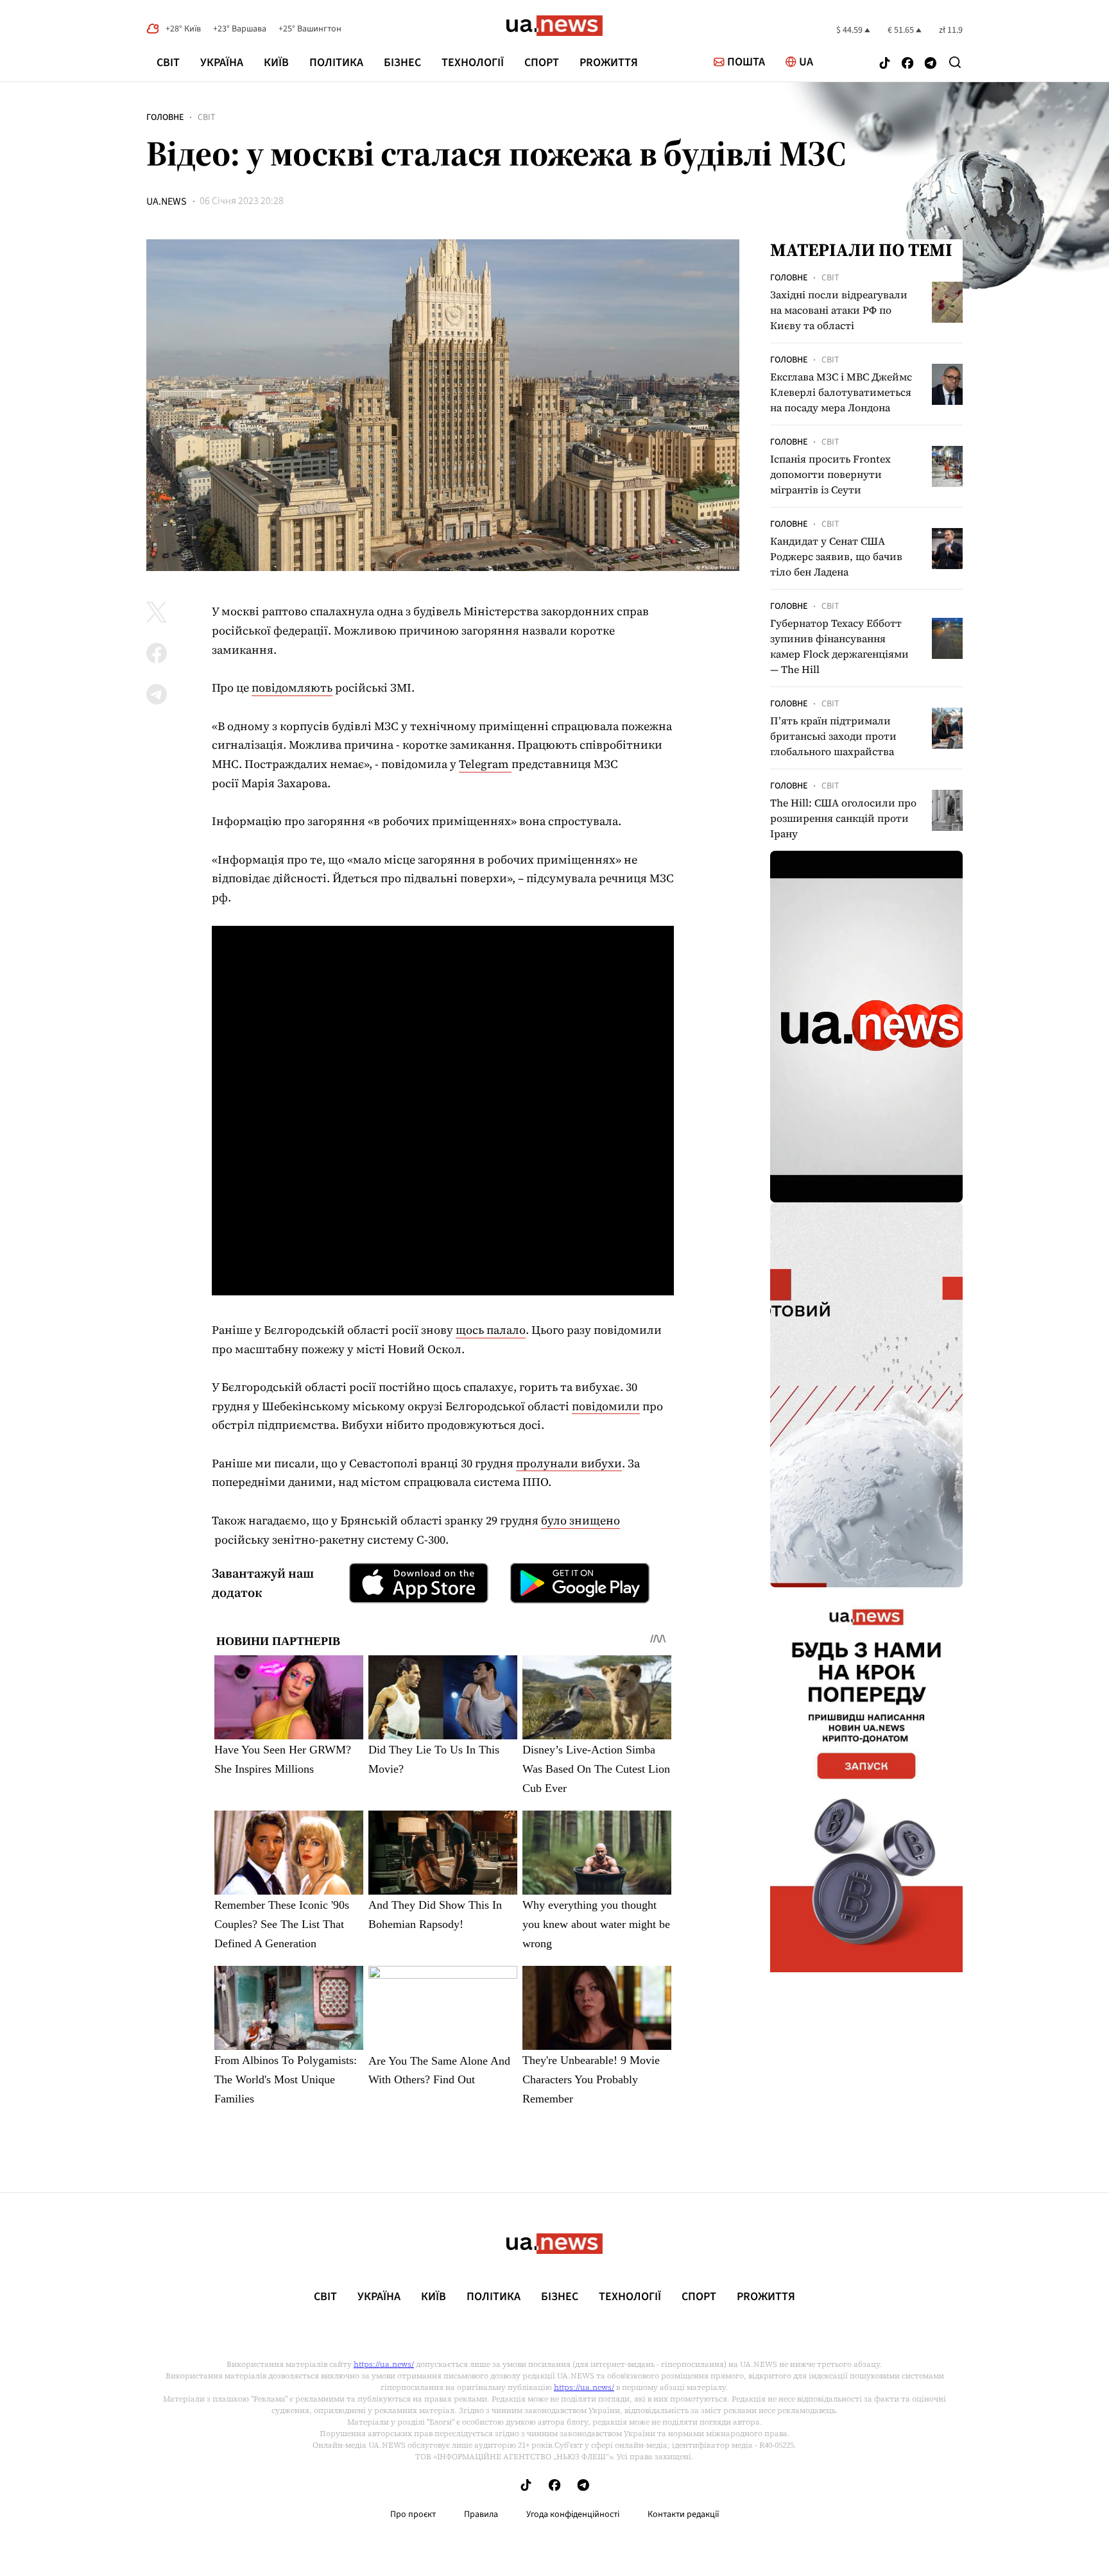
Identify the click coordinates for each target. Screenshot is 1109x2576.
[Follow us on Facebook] (907, 64)
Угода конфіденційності (573, 2514)
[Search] (955, 62)
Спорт (542, 63)
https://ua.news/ (384, 2364)
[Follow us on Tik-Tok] (885, 64)
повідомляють (292, 687)
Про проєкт (413, 2514)
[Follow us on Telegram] (931, 64)
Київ (276, 63)
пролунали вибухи (569, 1463)
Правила (481, 2514)
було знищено (580, 1520)
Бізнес (402, 63)
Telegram (485, 764)
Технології (473, 63)
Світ (168, 63)
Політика (336, 63)
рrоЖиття (609, 63)
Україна (222, 63)
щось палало (491, 1330)
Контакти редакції (683, 2514)
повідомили (606, 1406)
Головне (165, 117)
